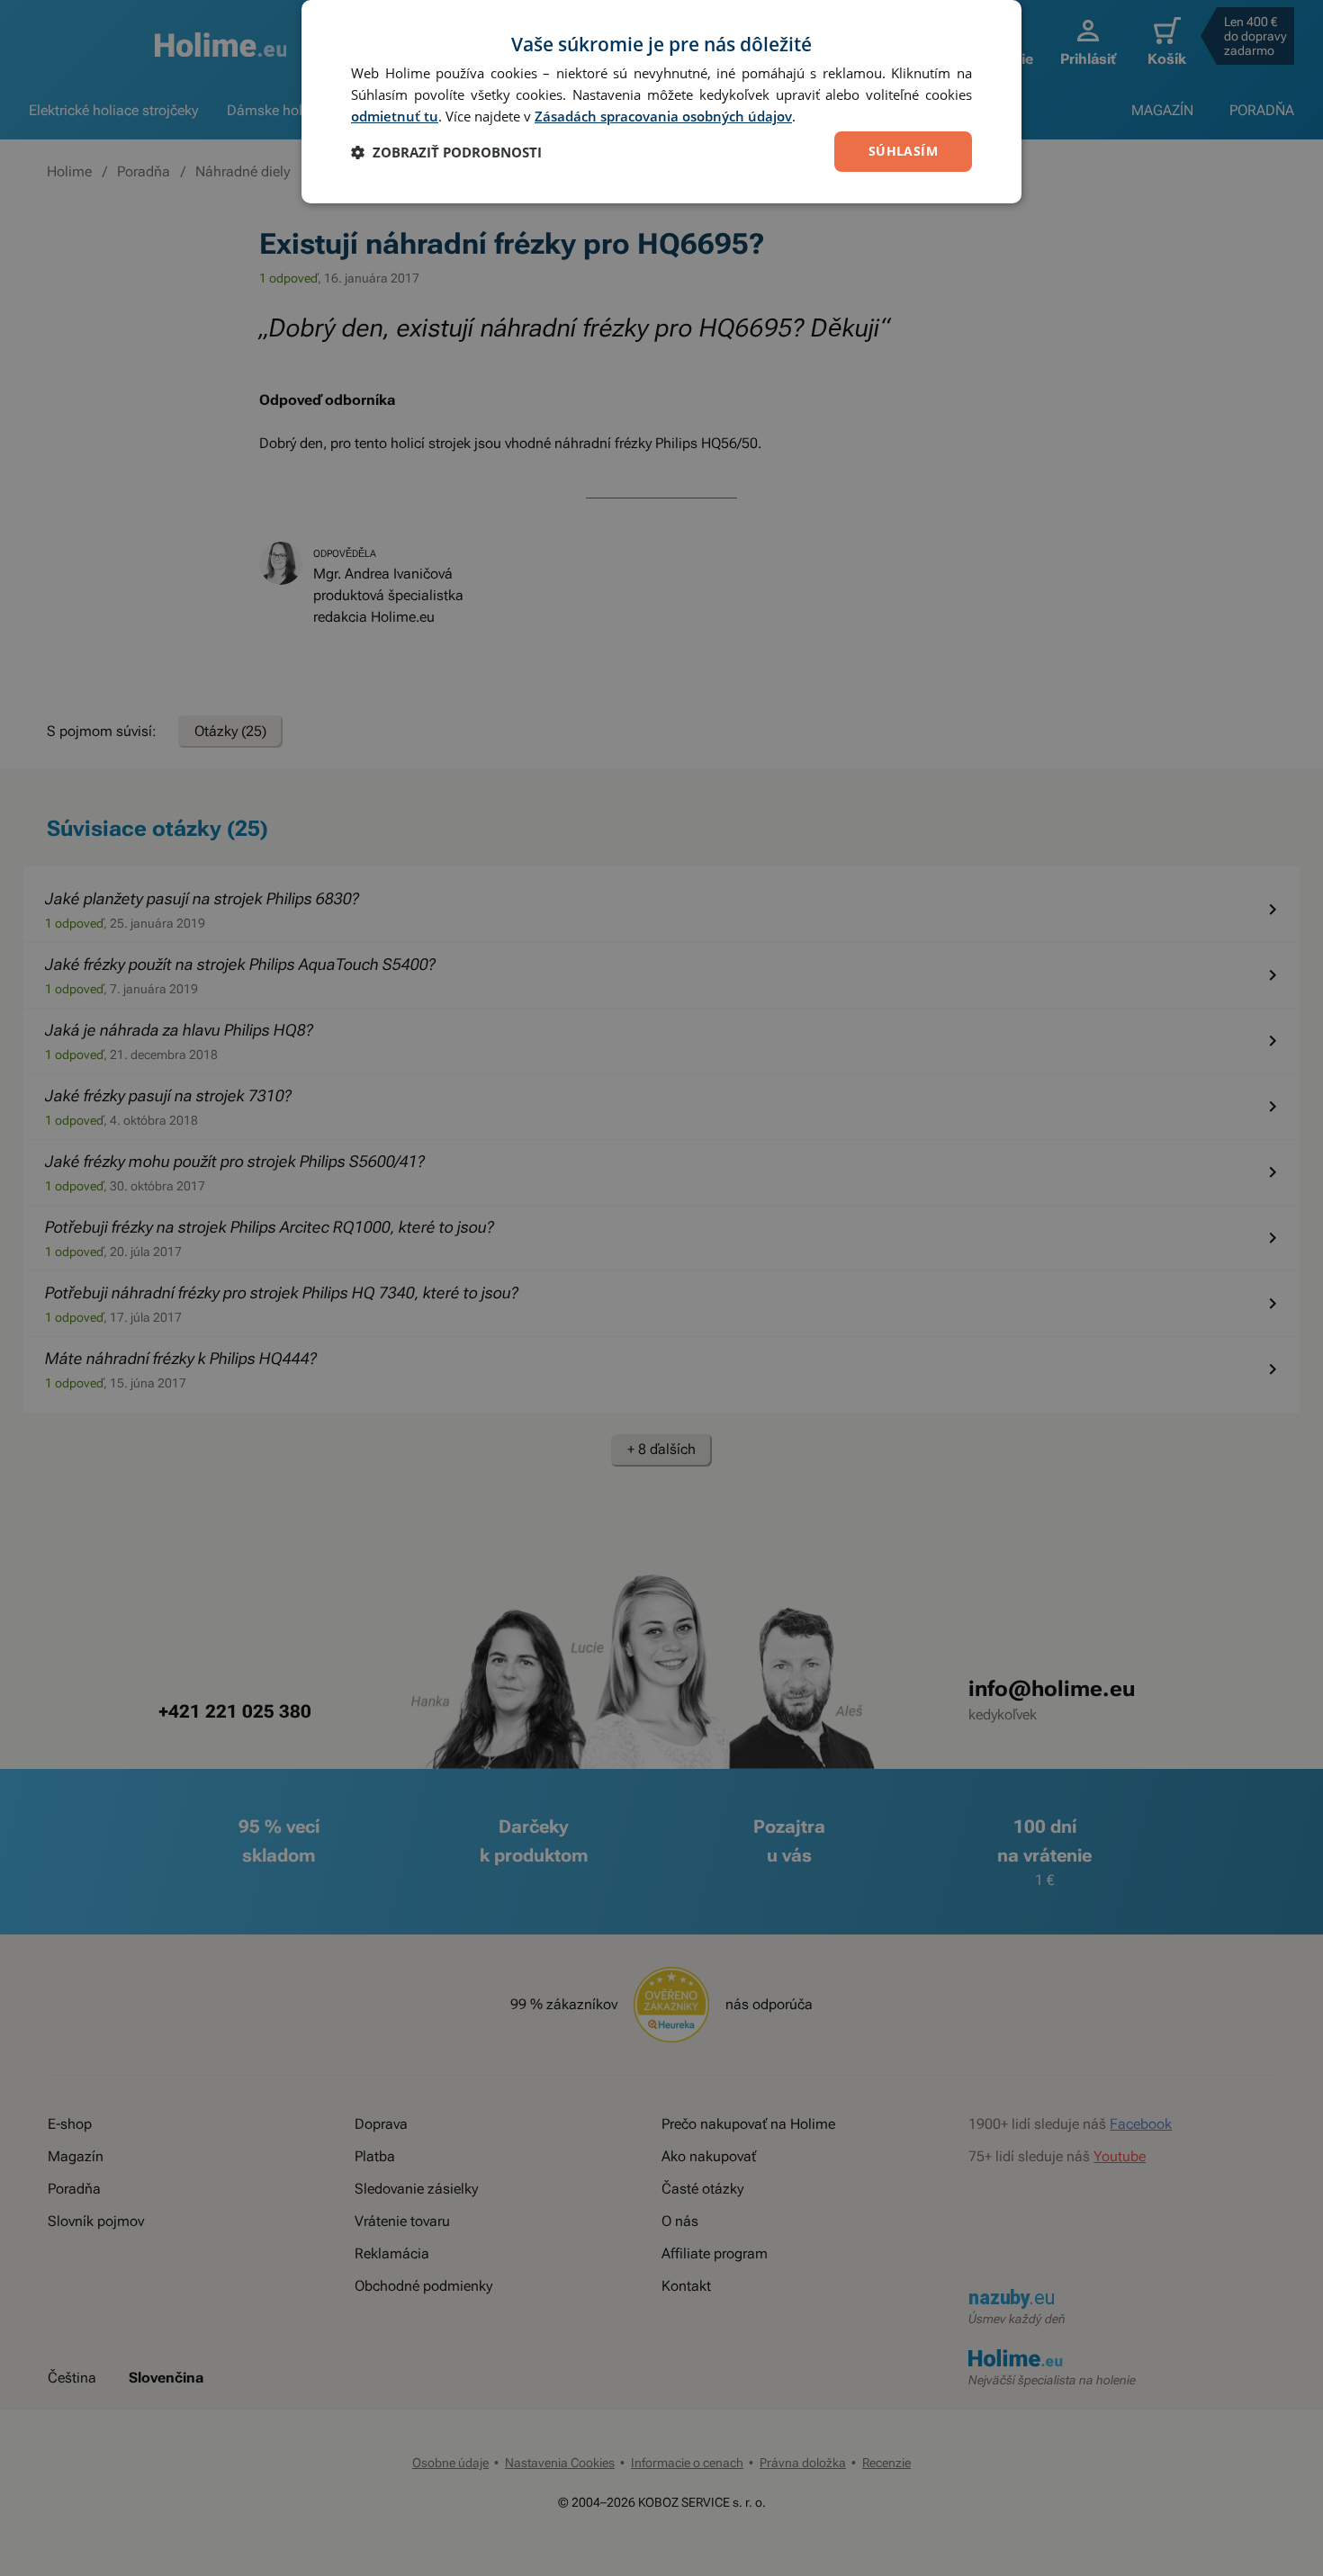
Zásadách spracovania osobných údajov (663, 116)
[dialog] (661, 102)
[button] (446, 152)
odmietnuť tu (395, 116)
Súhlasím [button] (903, 151)
